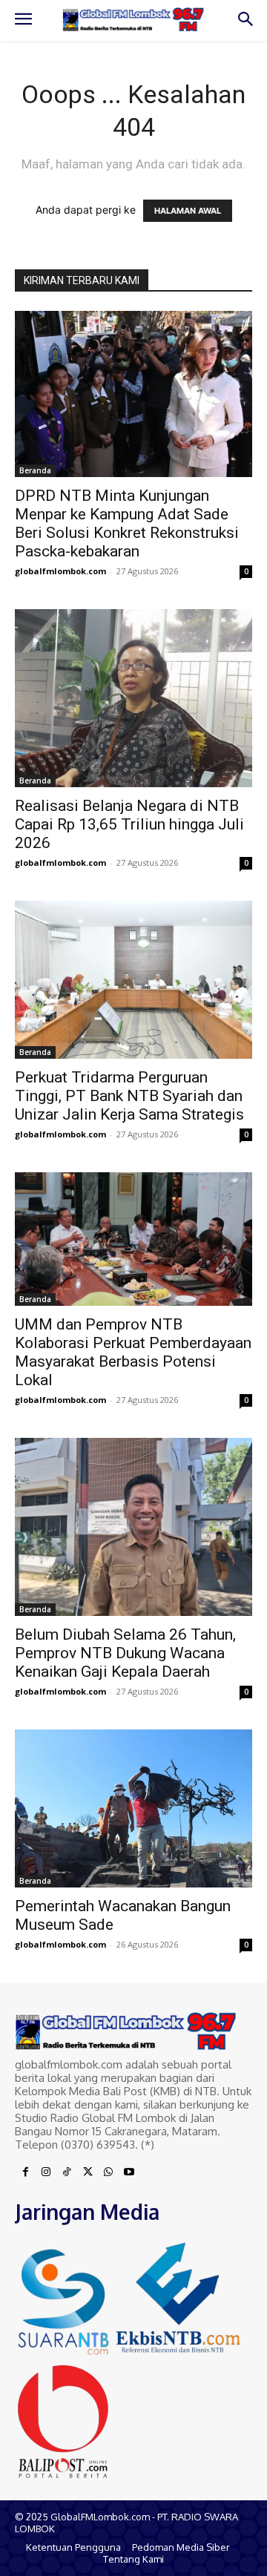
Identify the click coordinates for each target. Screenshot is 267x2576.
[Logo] (133, 20)
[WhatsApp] (108, 2172)
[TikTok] (67, 2172)
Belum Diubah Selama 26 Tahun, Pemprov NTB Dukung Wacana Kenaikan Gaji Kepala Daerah (125, 1653)
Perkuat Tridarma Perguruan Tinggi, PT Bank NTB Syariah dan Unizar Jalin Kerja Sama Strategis (129, 1096)
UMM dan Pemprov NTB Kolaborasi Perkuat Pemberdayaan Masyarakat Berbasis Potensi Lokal (133, 1352)
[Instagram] (46, 2172)
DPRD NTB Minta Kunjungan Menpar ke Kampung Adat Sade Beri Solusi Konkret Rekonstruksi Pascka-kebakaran (127, 523)
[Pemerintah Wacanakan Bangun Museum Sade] (133, 1808)
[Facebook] (25, 2172)
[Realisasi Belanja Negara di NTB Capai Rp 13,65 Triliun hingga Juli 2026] (133, 698)
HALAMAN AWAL (188, 211)
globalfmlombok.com (60, 571)
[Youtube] (129, 2172)
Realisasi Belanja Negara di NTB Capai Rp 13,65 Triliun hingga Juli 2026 (129, 824)
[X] (88, 2172)
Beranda (35, 470)
